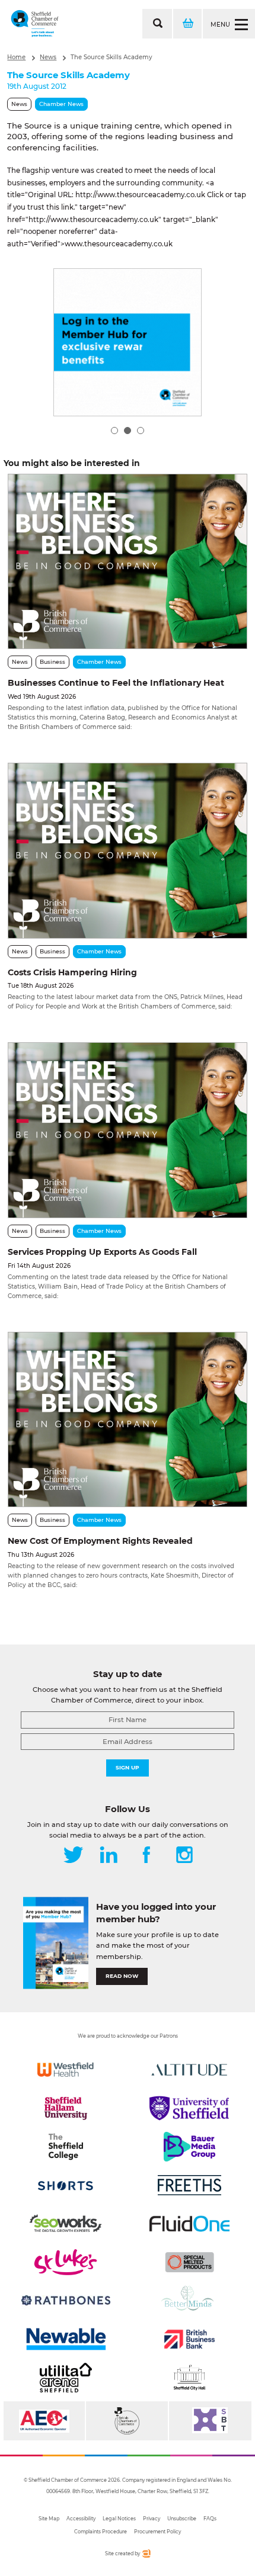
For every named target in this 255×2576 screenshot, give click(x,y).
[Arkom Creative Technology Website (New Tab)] (146, 2556)
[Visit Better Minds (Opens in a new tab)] (189, 2301)
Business (52, 662)
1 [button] (114, 431)
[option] (128, 342)
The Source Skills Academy (111, 57)
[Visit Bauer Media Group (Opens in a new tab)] (189, 2147)
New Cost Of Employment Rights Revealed (100, 1541)
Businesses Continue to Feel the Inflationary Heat (116, 683)
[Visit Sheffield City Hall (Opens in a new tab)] (189, 2378)
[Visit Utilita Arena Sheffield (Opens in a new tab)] (66, 2378)
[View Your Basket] (187, 24)
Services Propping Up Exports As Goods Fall (102, 1252)
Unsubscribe (182, 2519)
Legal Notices (119, 2519)
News (48, 57)
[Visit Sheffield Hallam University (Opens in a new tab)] (66, 2108)
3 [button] (141, 431)
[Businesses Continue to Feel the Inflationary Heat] (127, 561)
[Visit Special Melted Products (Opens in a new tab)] (189, 2262)
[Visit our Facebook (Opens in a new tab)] (146, 1856)
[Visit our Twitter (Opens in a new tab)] (73, 1856)
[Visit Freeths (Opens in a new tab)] (189, 2185)
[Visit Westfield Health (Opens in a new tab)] (66, 2070)
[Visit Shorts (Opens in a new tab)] (66, 2185)
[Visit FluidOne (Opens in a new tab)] (189, 2224)
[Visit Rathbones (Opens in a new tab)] (66, 2301)
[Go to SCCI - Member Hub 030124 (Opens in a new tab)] (128, 342)
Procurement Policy (157, 2532)
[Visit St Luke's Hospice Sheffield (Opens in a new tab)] (66, 2262)
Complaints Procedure (101, 2532)
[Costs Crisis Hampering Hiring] (127, 850)
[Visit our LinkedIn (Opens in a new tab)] (109, 1856)
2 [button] (128, 431)
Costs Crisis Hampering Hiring (72, 972)
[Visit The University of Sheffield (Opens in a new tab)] (189, 2108)
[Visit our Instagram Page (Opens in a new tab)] (184, 1856)
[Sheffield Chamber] (35, 24)
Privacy (152, 2519)
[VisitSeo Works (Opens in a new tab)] (66, 2224)
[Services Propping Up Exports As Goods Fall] (127, 1130)
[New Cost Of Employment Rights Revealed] (127, 1419)
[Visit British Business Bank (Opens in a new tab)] (189, 2339)
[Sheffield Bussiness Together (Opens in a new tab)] (210, 2421)
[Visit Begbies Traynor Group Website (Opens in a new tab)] (127, 2421)
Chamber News (61, 104)
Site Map (49, 2519)
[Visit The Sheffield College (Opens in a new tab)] (66, 2147)
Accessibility (81, 2519)
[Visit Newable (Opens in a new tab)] (66, 2339)
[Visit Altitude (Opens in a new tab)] (189, 2070)
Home (16, 57)
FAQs (210, 2519)
